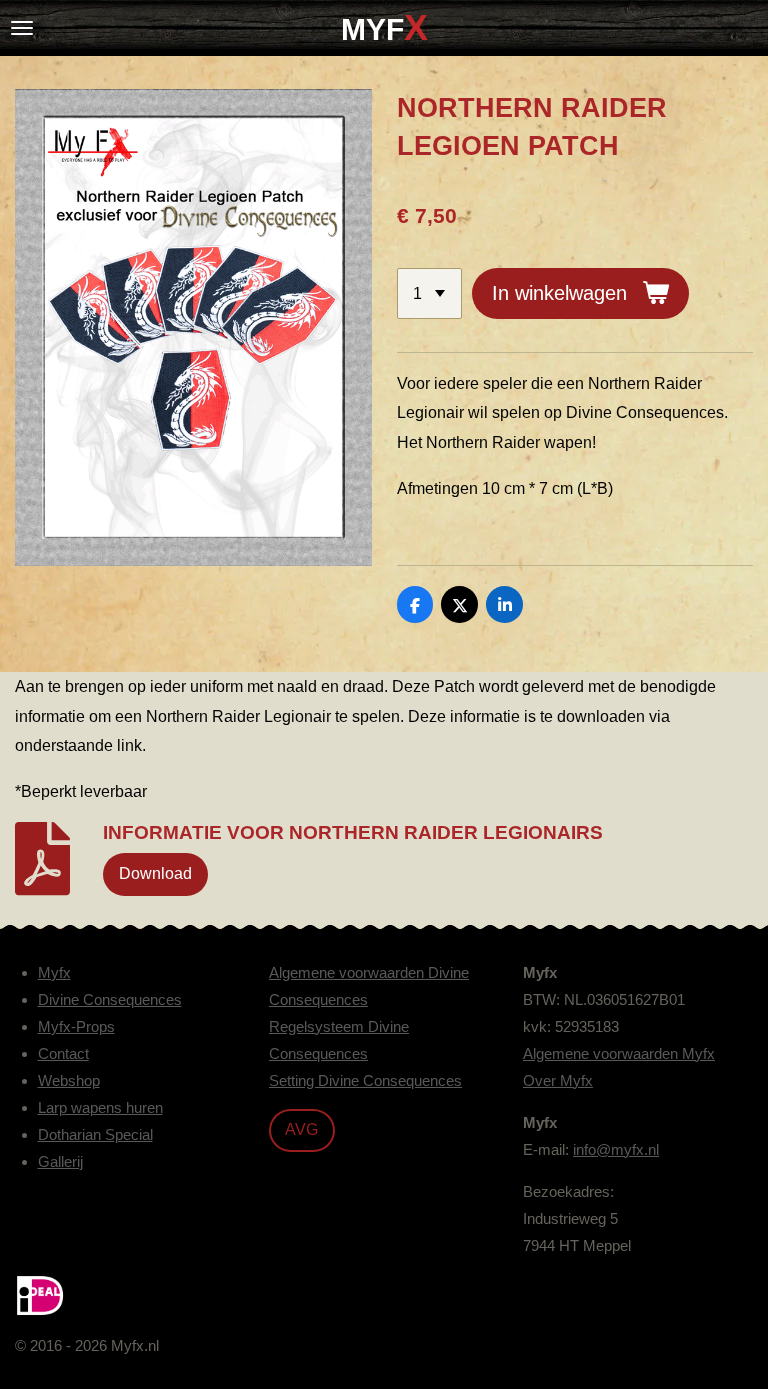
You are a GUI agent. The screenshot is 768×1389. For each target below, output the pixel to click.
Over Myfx (558, 1080)
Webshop (69, 1080)
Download (155, 873)
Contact (63, 1053)
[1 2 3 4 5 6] (429, 293)
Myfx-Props (76, 1026)
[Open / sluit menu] (22, 28)
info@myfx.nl (616, 1149)
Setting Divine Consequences (365, 1080)
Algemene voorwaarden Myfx (619, 1053)
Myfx (54, 972)
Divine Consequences (110, 999)
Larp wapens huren (100, 1107)
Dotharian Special (95, 1134)
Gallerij (60, 1161)
